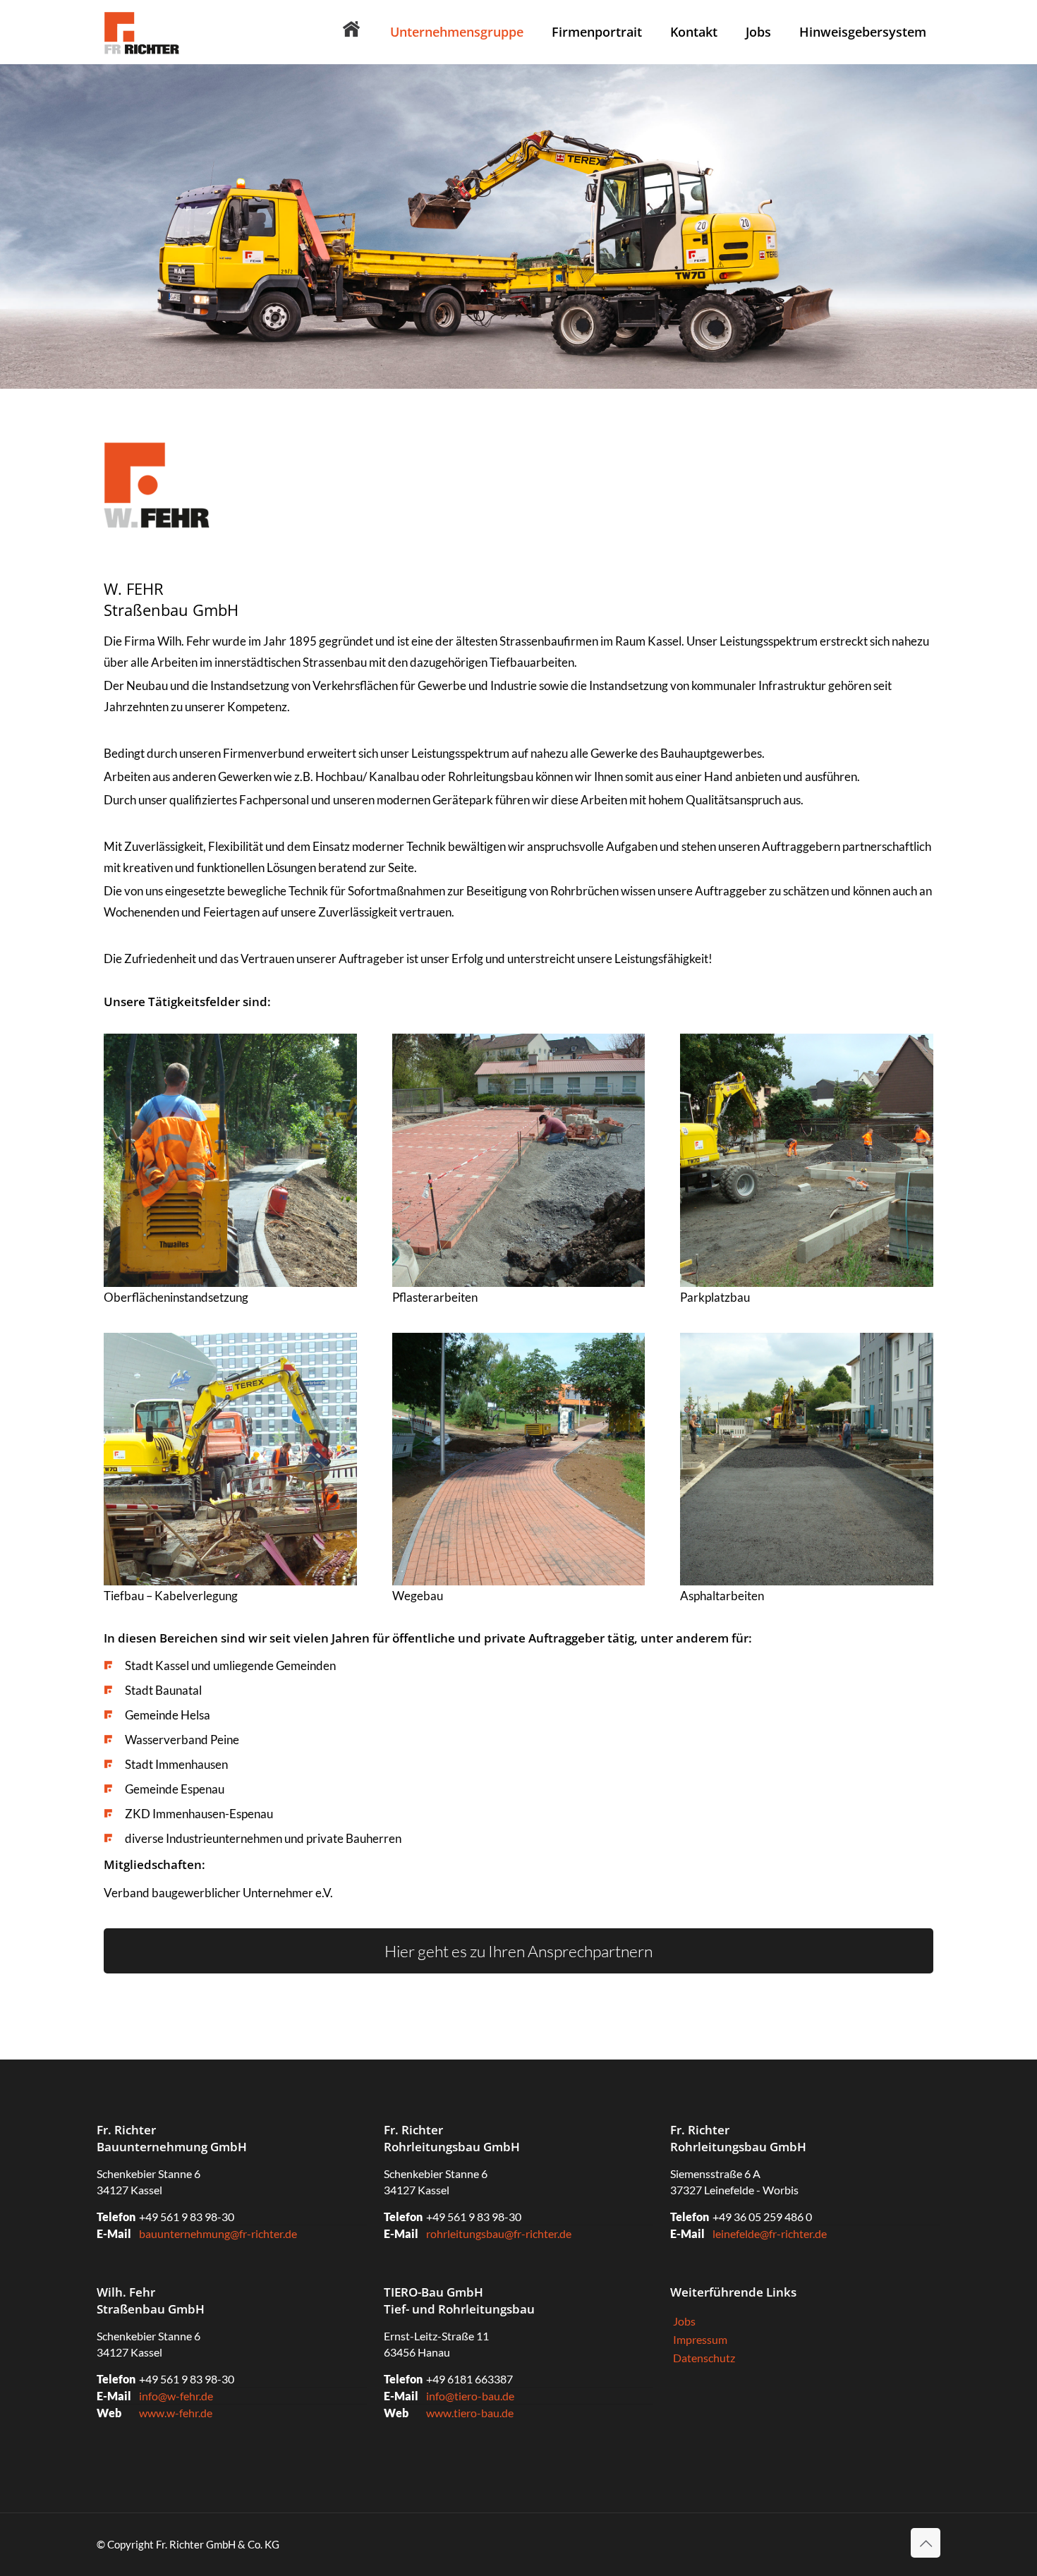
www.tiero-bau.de (470, 2413)
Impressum (700, 2339)
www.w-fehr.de (176, 2413)
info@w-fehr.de (176, 2396)
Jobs (684, 2321)
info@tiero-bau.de (470, 2396)
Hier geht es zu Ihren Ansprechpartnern (518, 1951)
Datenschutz (704, 2358)
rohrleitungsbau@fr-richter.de (499, 2233)
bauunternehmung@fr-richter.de (218, 2233)
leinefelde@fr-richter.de (770, 2233)
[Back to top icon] (926, 2543)
